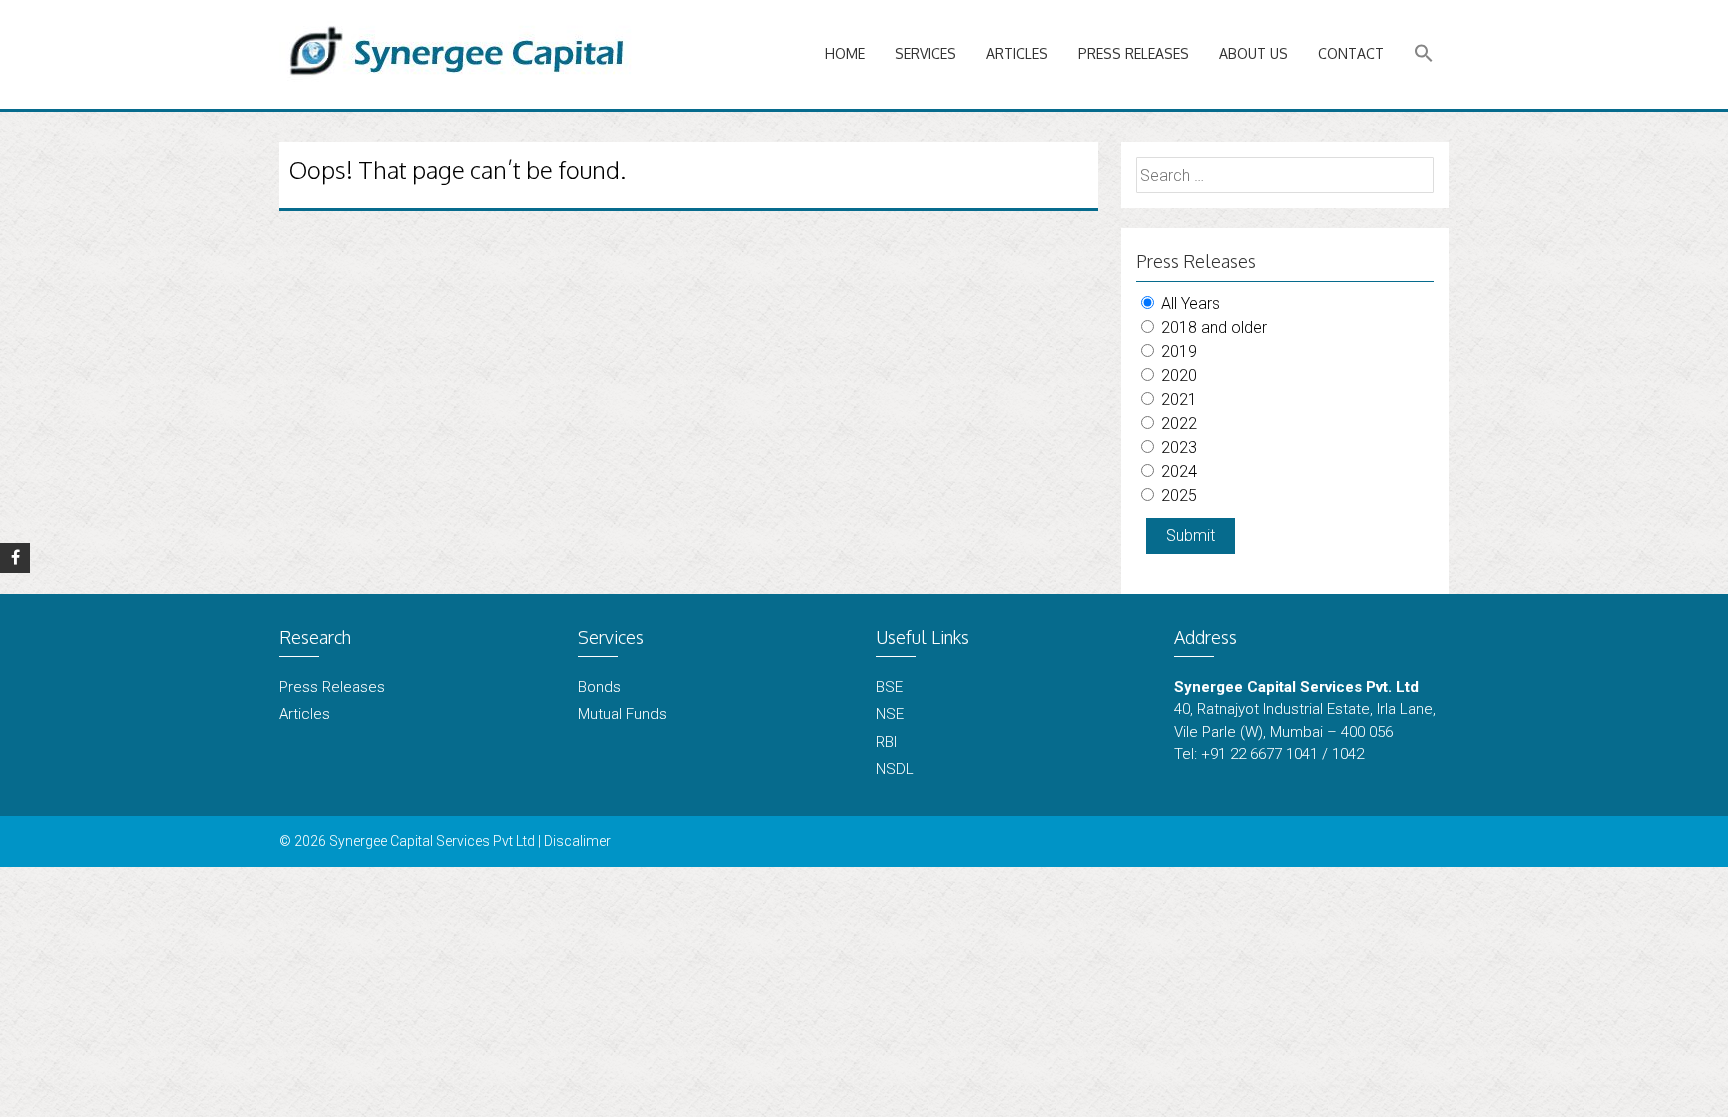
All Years (1188, 303)
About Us (1253, 53)
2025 (1177, 495)
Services (925, 53)
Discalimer (577, 841)
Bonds (599, 687)
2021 (1177, 399)
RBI (886, 742)
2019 (1177, 351)
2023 (1177, 447)
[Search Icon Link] (1424, 54)
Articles (1017, 53)
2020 (1177, 375)
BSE (889, 687)
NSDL (895, 769)
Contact (1351, 53)
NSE (890, 714)
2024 (1177, 471)
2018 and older (1212, 327)
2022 (1177, 423)
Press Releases (1133, 53)
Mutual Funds (622, 714)
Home (845, 53)
